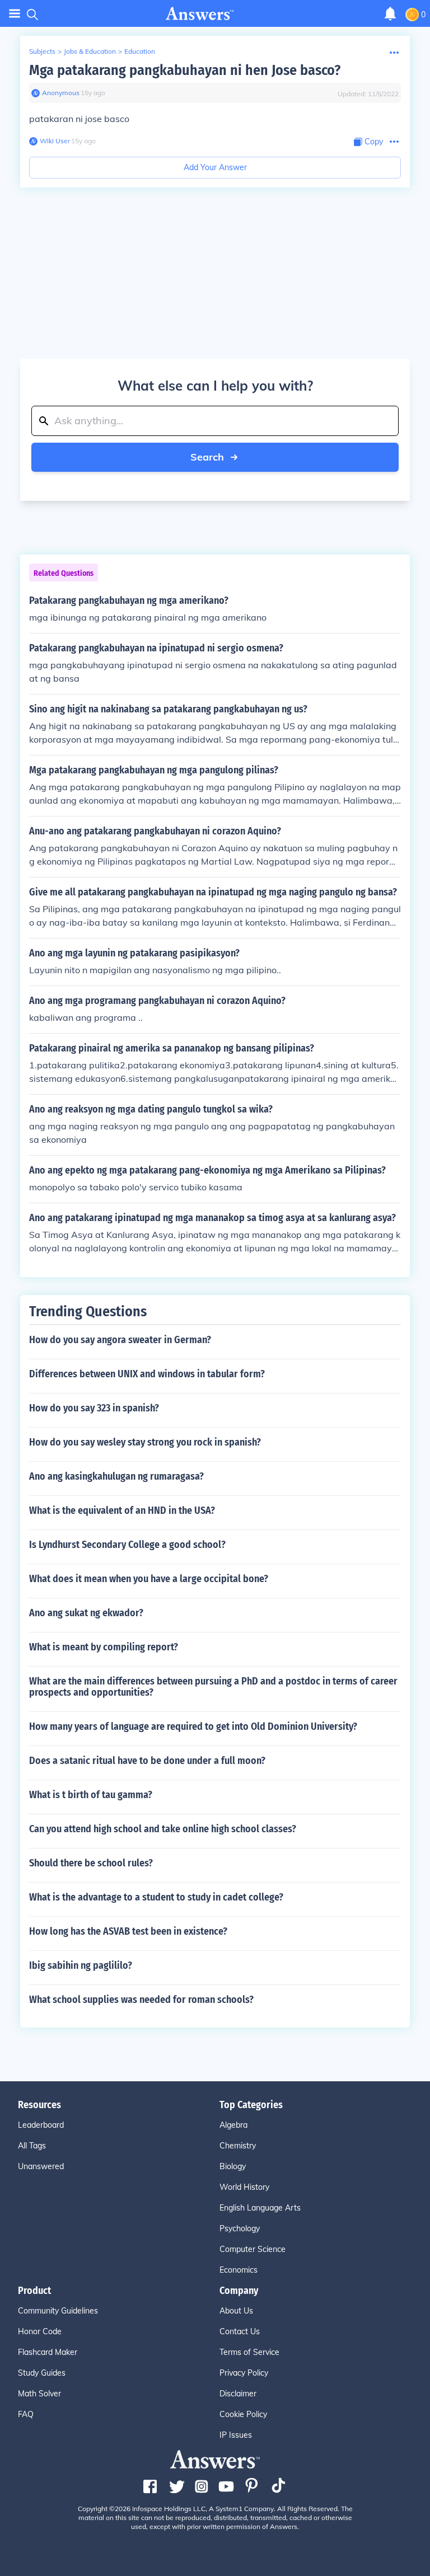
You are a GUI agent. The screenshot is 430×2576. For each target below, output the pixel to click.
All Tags (32, 2146)
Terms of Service (249, 2352)
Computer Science (253, 2249)
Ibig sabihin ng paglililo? (81, 1965)
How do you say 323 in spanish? (94, 1408)
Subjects (42, 51)
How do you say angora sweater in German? (120, 1340)
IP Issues (236, 2435)
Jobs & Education (90, 51)
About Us (236, 2311)
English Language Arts (260, 2208)
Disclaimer (238, 2394)
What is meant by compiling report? (104, 1647)
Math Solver (39, 2394)
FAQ (26, 2414)
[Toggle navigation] (15, 14)
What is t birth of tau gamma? (91, 1795)
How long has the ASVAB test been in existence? (128, 1931)
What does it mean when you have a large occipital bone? (149, 1579)
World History (244, 2187)
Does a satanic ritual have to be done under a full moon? (147, 1761)
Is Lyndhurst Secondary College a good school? (127, 1545)
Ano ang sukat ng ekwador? (86, 1613)
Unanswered (41, 2166)
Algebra (233, 2125)
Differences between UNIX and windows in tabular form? (147, 1374)
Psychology (240, 2228)
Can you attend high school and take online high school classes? (163, 1829)
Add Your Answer (215, 167)
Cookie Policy (243, 2414)
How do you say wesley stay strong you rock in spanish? (145, 1442)
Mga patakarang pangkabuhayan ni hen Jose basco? (185, 70)
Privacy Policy (244, 2373)
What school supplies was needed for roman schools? (141, 2000)
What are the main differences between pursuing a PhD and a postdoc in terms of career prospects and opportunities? (213, 1687)
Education (140, 51)
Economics (239, 2270)
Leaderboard (41, 2125)
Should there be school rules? (91, 1863)
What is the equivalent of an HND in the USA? (122, 1510)
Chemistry (238, 2146)
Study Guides (42, 2373)
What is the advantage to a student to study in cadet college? (156, 1897)
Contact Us (240, 2331)
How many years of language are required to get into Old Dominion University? (193, 1726)
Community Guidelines (58, 2311)
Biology (233, 2166)
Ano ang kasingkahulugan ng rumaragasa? (116, 1476)
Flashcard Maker (48, 2352)
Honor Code (40, 2331)
